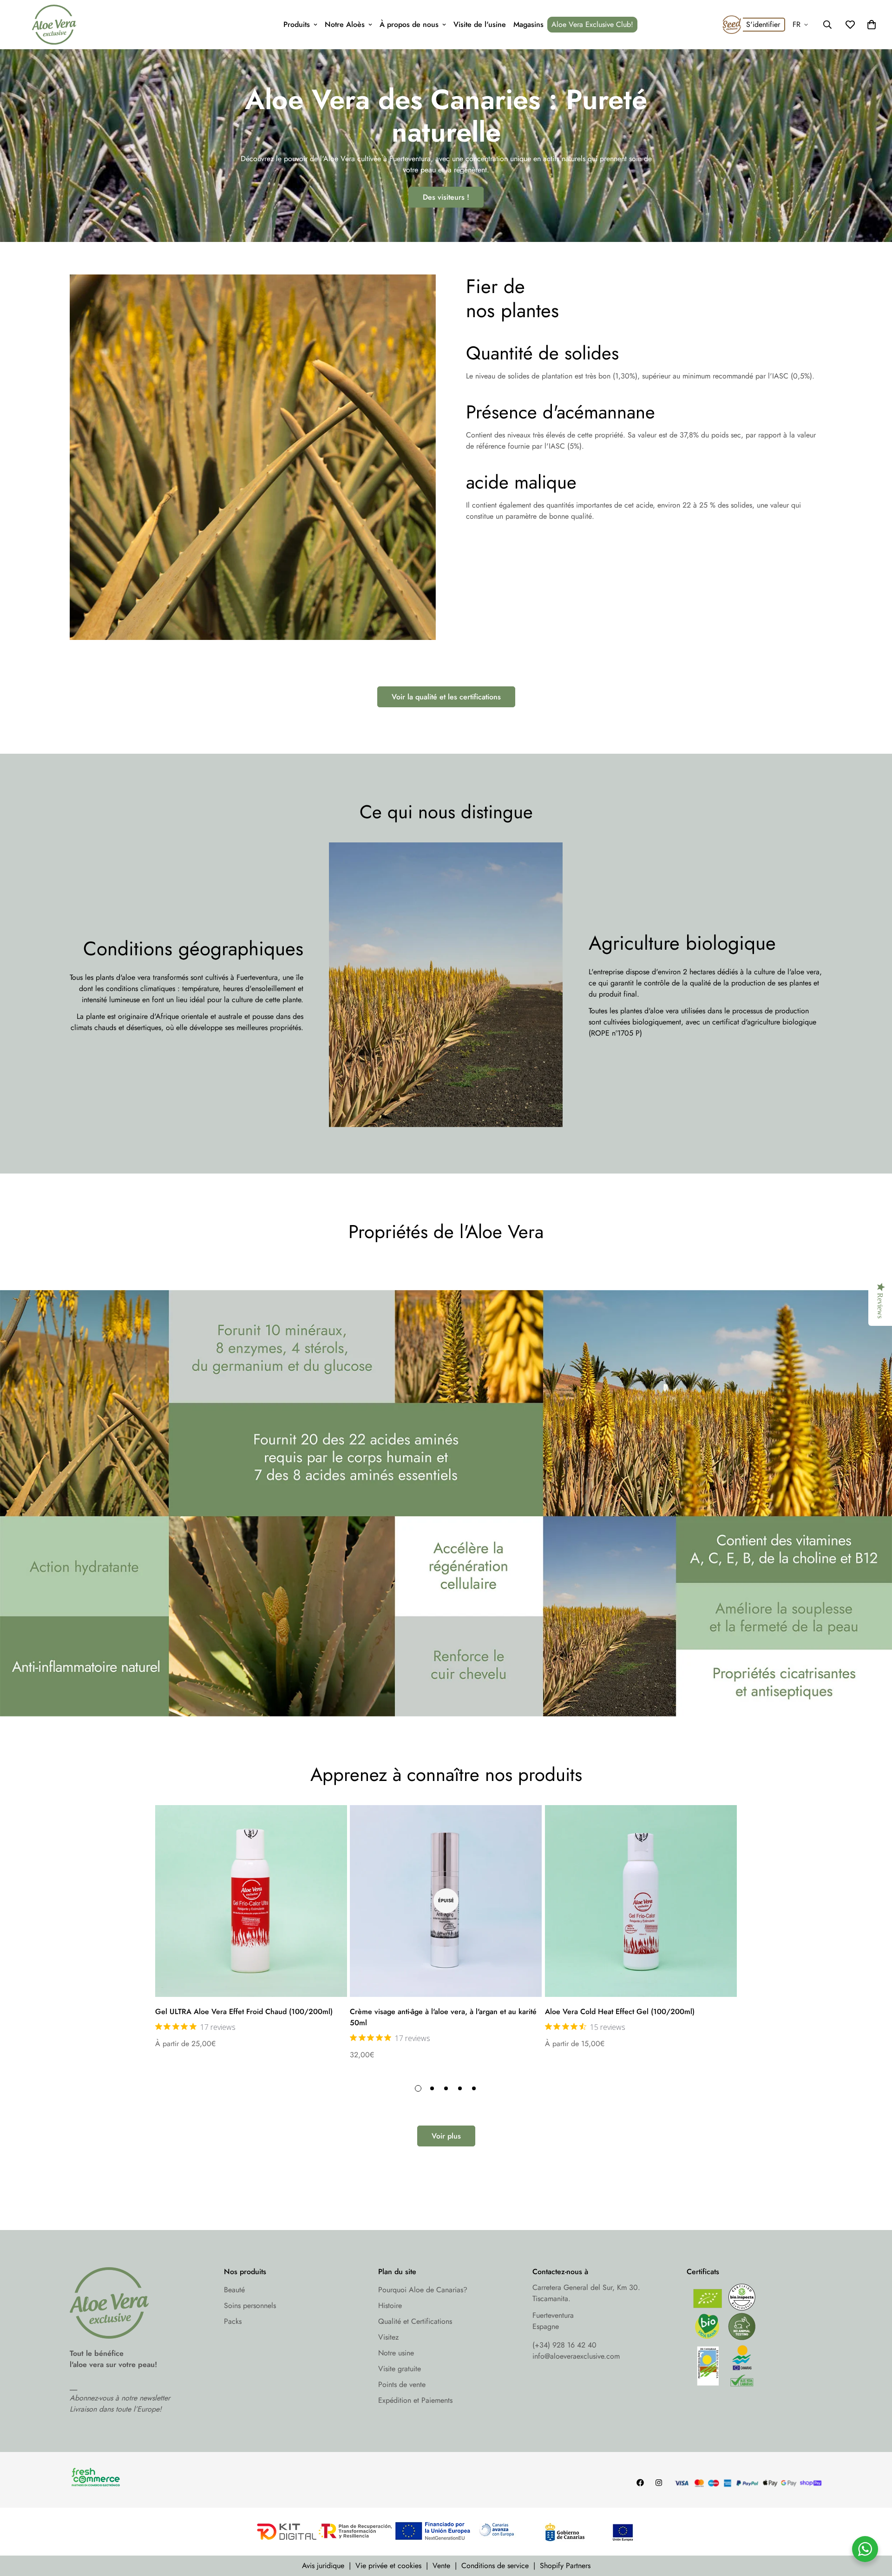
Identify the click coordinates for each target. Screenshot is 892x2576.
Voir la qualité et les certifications (446, 697)
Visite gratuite (400, 2369)
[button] (872, 25)
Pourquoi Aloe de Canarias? (423, 2290)
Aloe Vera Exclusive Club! (592, 24)
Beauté (234, 2290)
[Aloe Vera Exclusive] (54, 25)
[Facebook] (640, 2483)
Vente (441, 2566)
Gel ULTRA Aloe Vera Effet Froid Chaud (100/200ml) (244, 2012)
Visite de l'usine (480, 24)
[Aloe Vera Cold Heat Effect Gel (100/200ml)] (641, 1901)
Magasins (528, 24)
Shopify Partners (565, 2566)
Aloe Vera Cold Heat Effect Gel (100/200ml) (620, 2012)
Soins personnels (250, 2305)
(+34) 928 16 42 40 (564, 2345)
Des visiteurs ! (446, 197)
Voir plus (446, 2136)
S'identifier (763, 24)
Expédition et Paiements (415, 2400)
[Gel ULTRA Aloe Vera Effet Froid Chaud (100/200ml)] (251, 1901)
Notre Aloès (345, 24)
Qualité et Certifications (415, 2321)
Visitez (388, 2337)
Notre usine (396, 2353)
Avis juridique (323, 2566)
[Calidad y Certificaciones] (754, 2338)
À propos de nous (409, 24)
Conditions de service (495, 2566)
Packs (233, 2321)
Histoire (390, 2305)
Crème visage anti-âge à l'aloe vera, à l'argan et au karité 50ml (443, 2017)
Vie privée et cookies (388, 2566)
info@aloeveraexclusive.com (576, 2356)
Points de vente (402, 2384)
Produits (297, 24)
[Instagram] (659, 2483)
